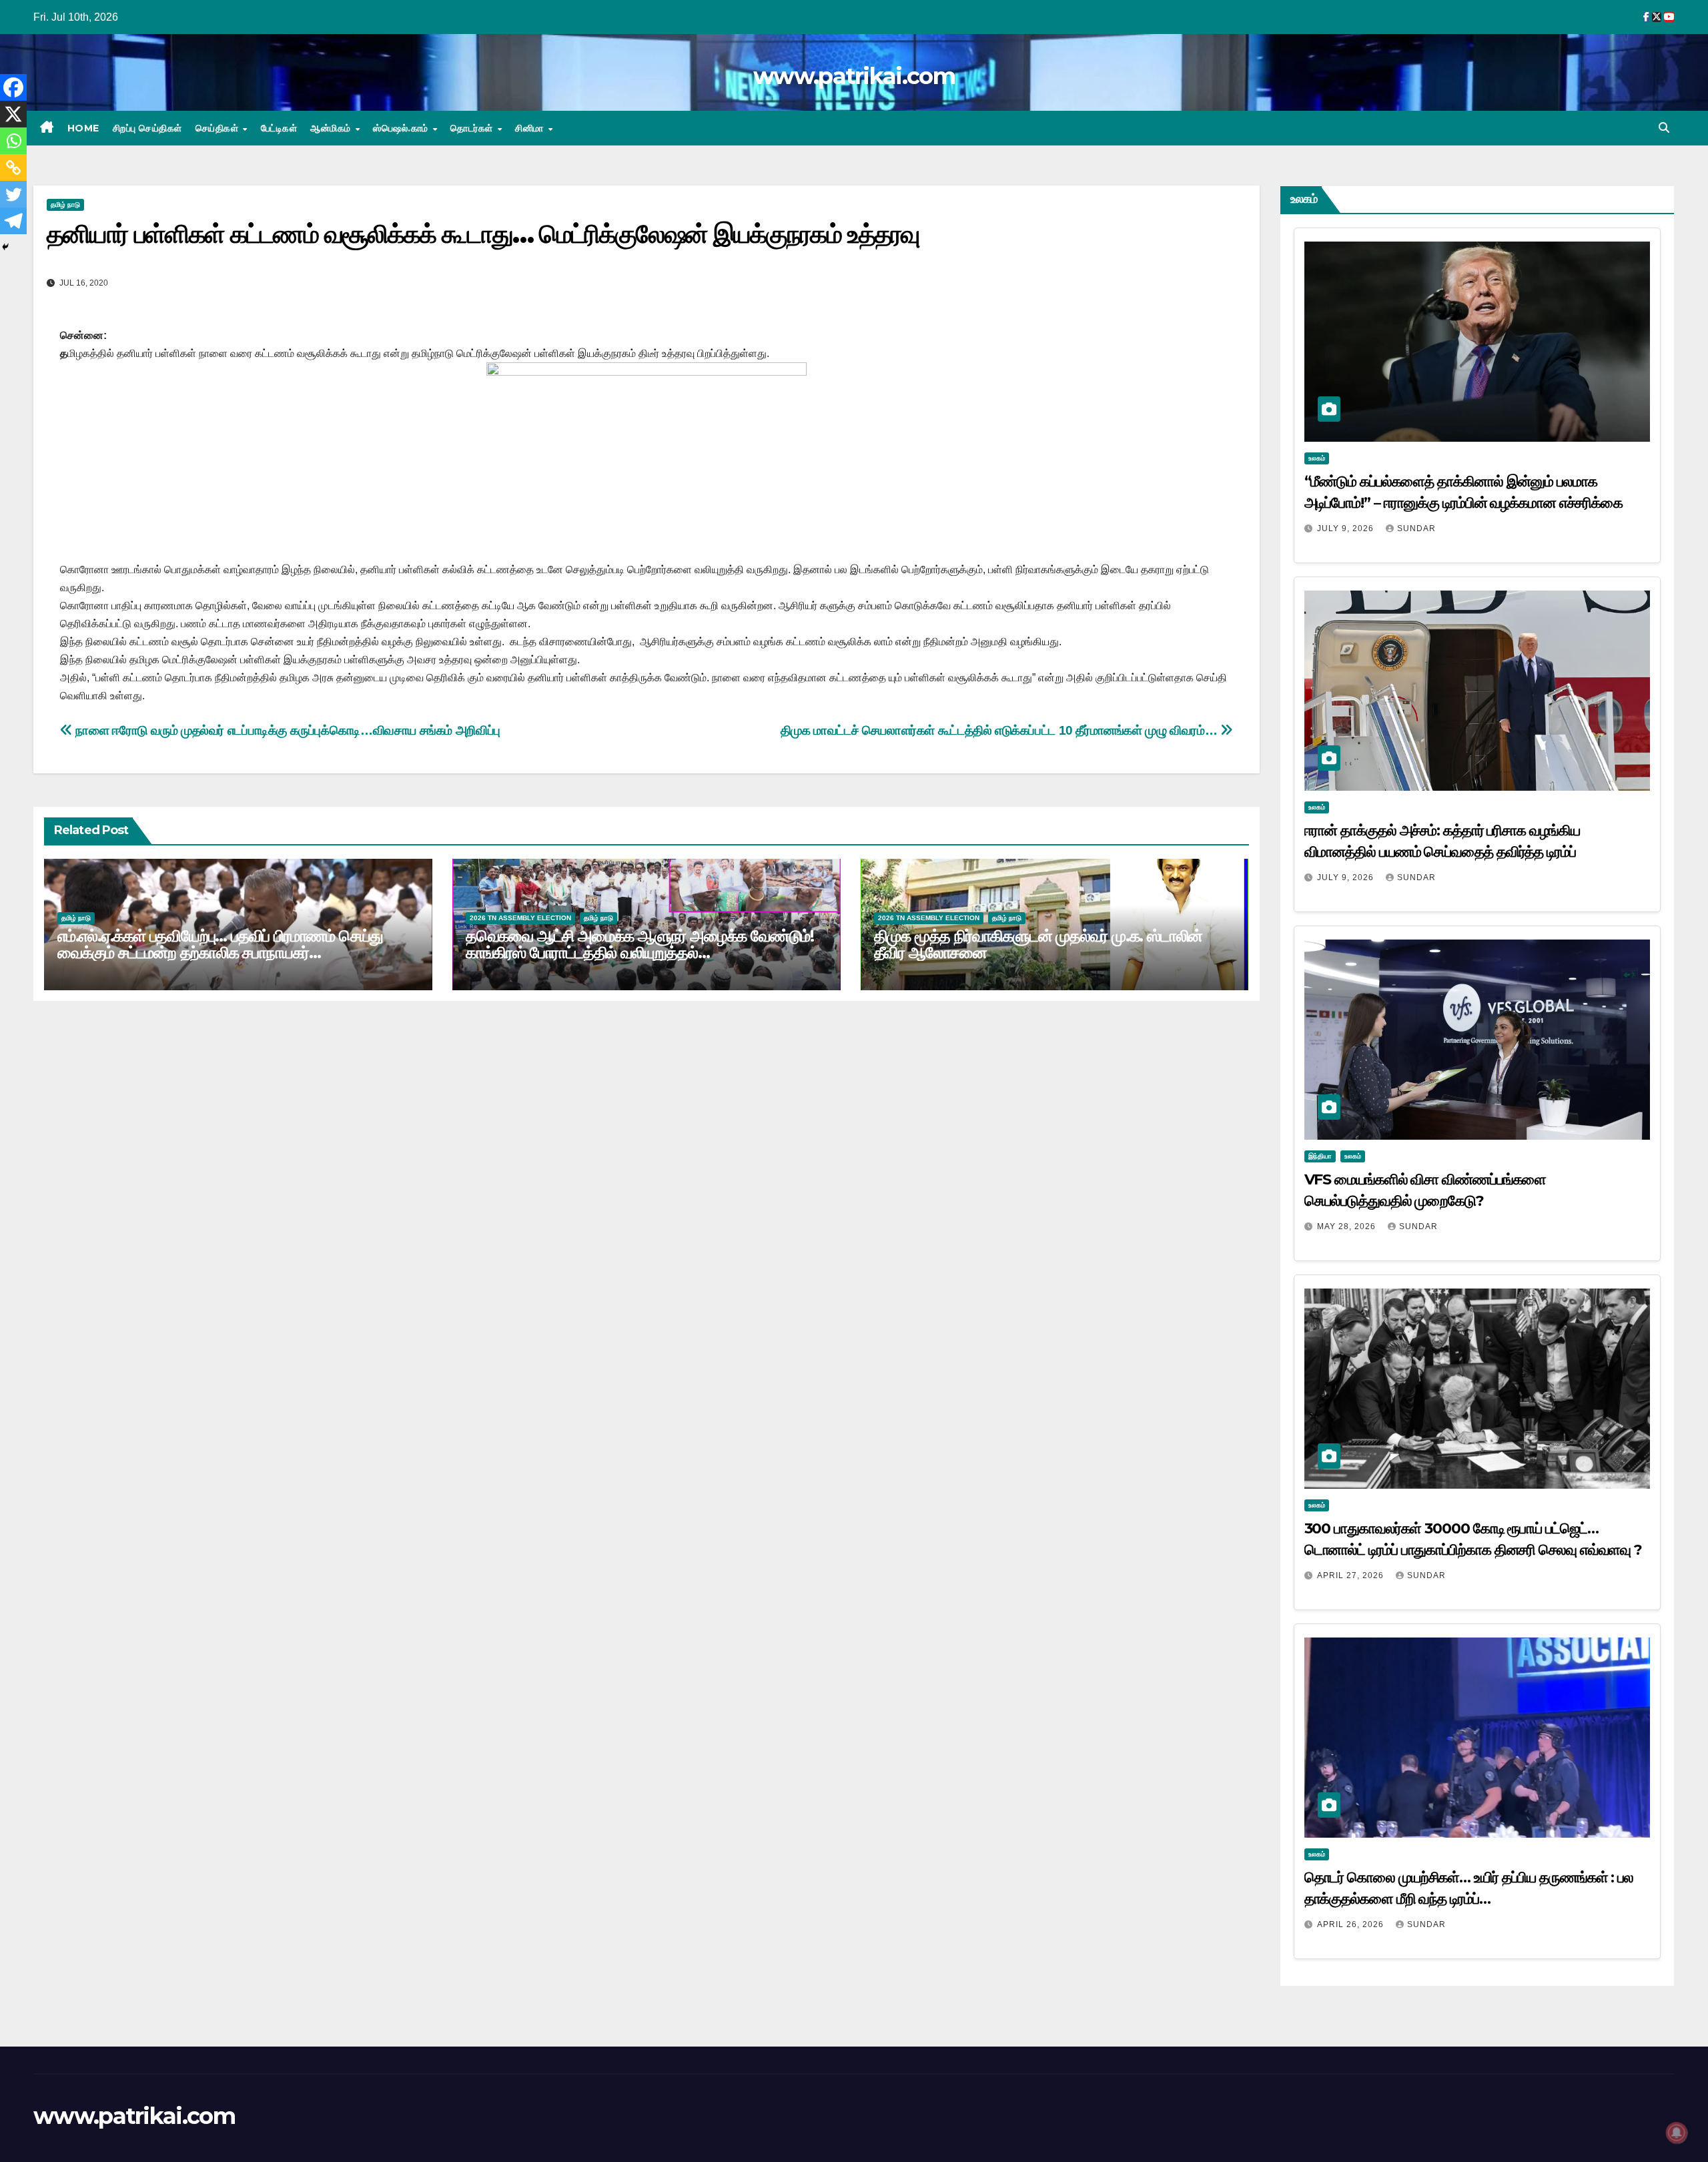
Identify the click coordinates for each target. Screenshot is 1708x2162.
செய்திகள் (219, 128)
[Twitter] (13, 194)
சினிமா (531, 128)
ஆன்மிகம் (332, 128)
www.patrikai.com (854, 76)
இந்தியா (1320, 1156)
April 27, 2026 (1352, 1575)
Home (83, 128)
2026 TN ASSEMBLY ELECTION (520, 918)
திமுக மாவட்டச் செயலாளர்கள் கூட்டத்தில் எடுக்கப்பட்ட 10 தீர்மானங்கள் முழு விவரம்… (1000, 730)
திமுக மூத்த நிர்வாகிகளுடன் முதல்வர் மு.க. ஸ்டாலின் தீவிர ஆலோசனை (1038, 944)
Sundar (1416, 528)
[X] (13, 114)
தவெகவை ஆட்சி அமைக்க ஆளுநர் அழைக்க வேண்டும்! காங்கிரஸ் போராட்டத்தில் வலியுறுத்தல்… (640, 944)
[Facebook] (13, 87)
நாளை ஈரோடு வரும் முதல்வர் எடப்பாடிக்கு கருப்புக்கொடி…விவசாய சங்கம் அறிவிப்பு (287, 730)
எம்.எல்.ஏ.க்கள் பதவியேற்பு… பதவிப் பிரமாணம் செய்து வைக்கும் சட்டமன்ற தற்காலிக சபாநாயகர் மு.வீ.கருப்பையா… (220, 953)
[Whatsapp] (13, 141)
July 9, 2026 (1347, 528)
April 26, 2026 (1352, 1924)
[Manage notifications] (1677, 2133)
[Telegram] (13, 221)
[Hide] (5, 247)
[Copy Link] (13, 167)
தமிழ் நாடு (65, 205)
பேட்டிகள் (279, 128)
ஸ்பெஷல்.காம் (402, 128)
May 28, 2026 (1348, 1226)
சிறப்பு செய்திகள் (147, 128)
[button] (1664, 128)
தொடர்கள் (473, 128)
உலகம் (1317, 458)
